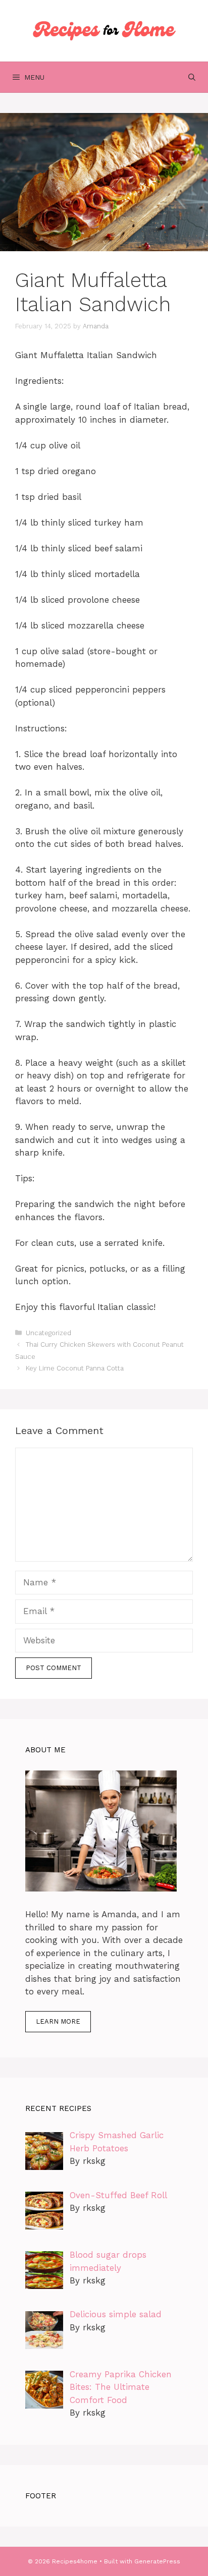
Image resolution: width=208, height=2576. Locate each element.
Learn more (58, 2021)
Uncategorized (48, 1333)
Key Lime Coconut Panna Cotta (75, 1368)
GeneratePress (157, 2561)
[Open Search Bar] (192, 77)
